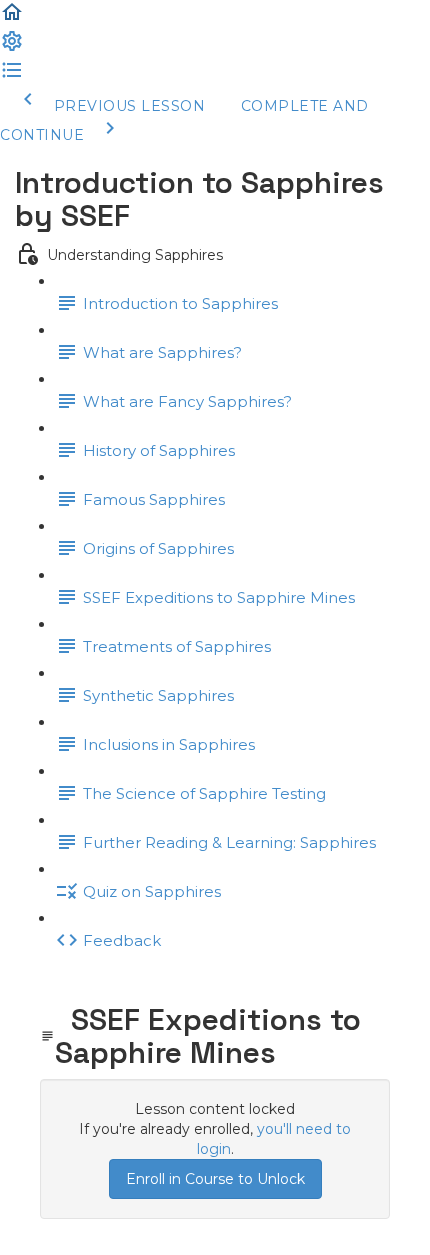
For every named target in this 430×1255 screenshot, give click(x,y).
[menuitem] (12, 48)
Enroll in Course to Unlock (215, 1179)
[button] (12, 19)
